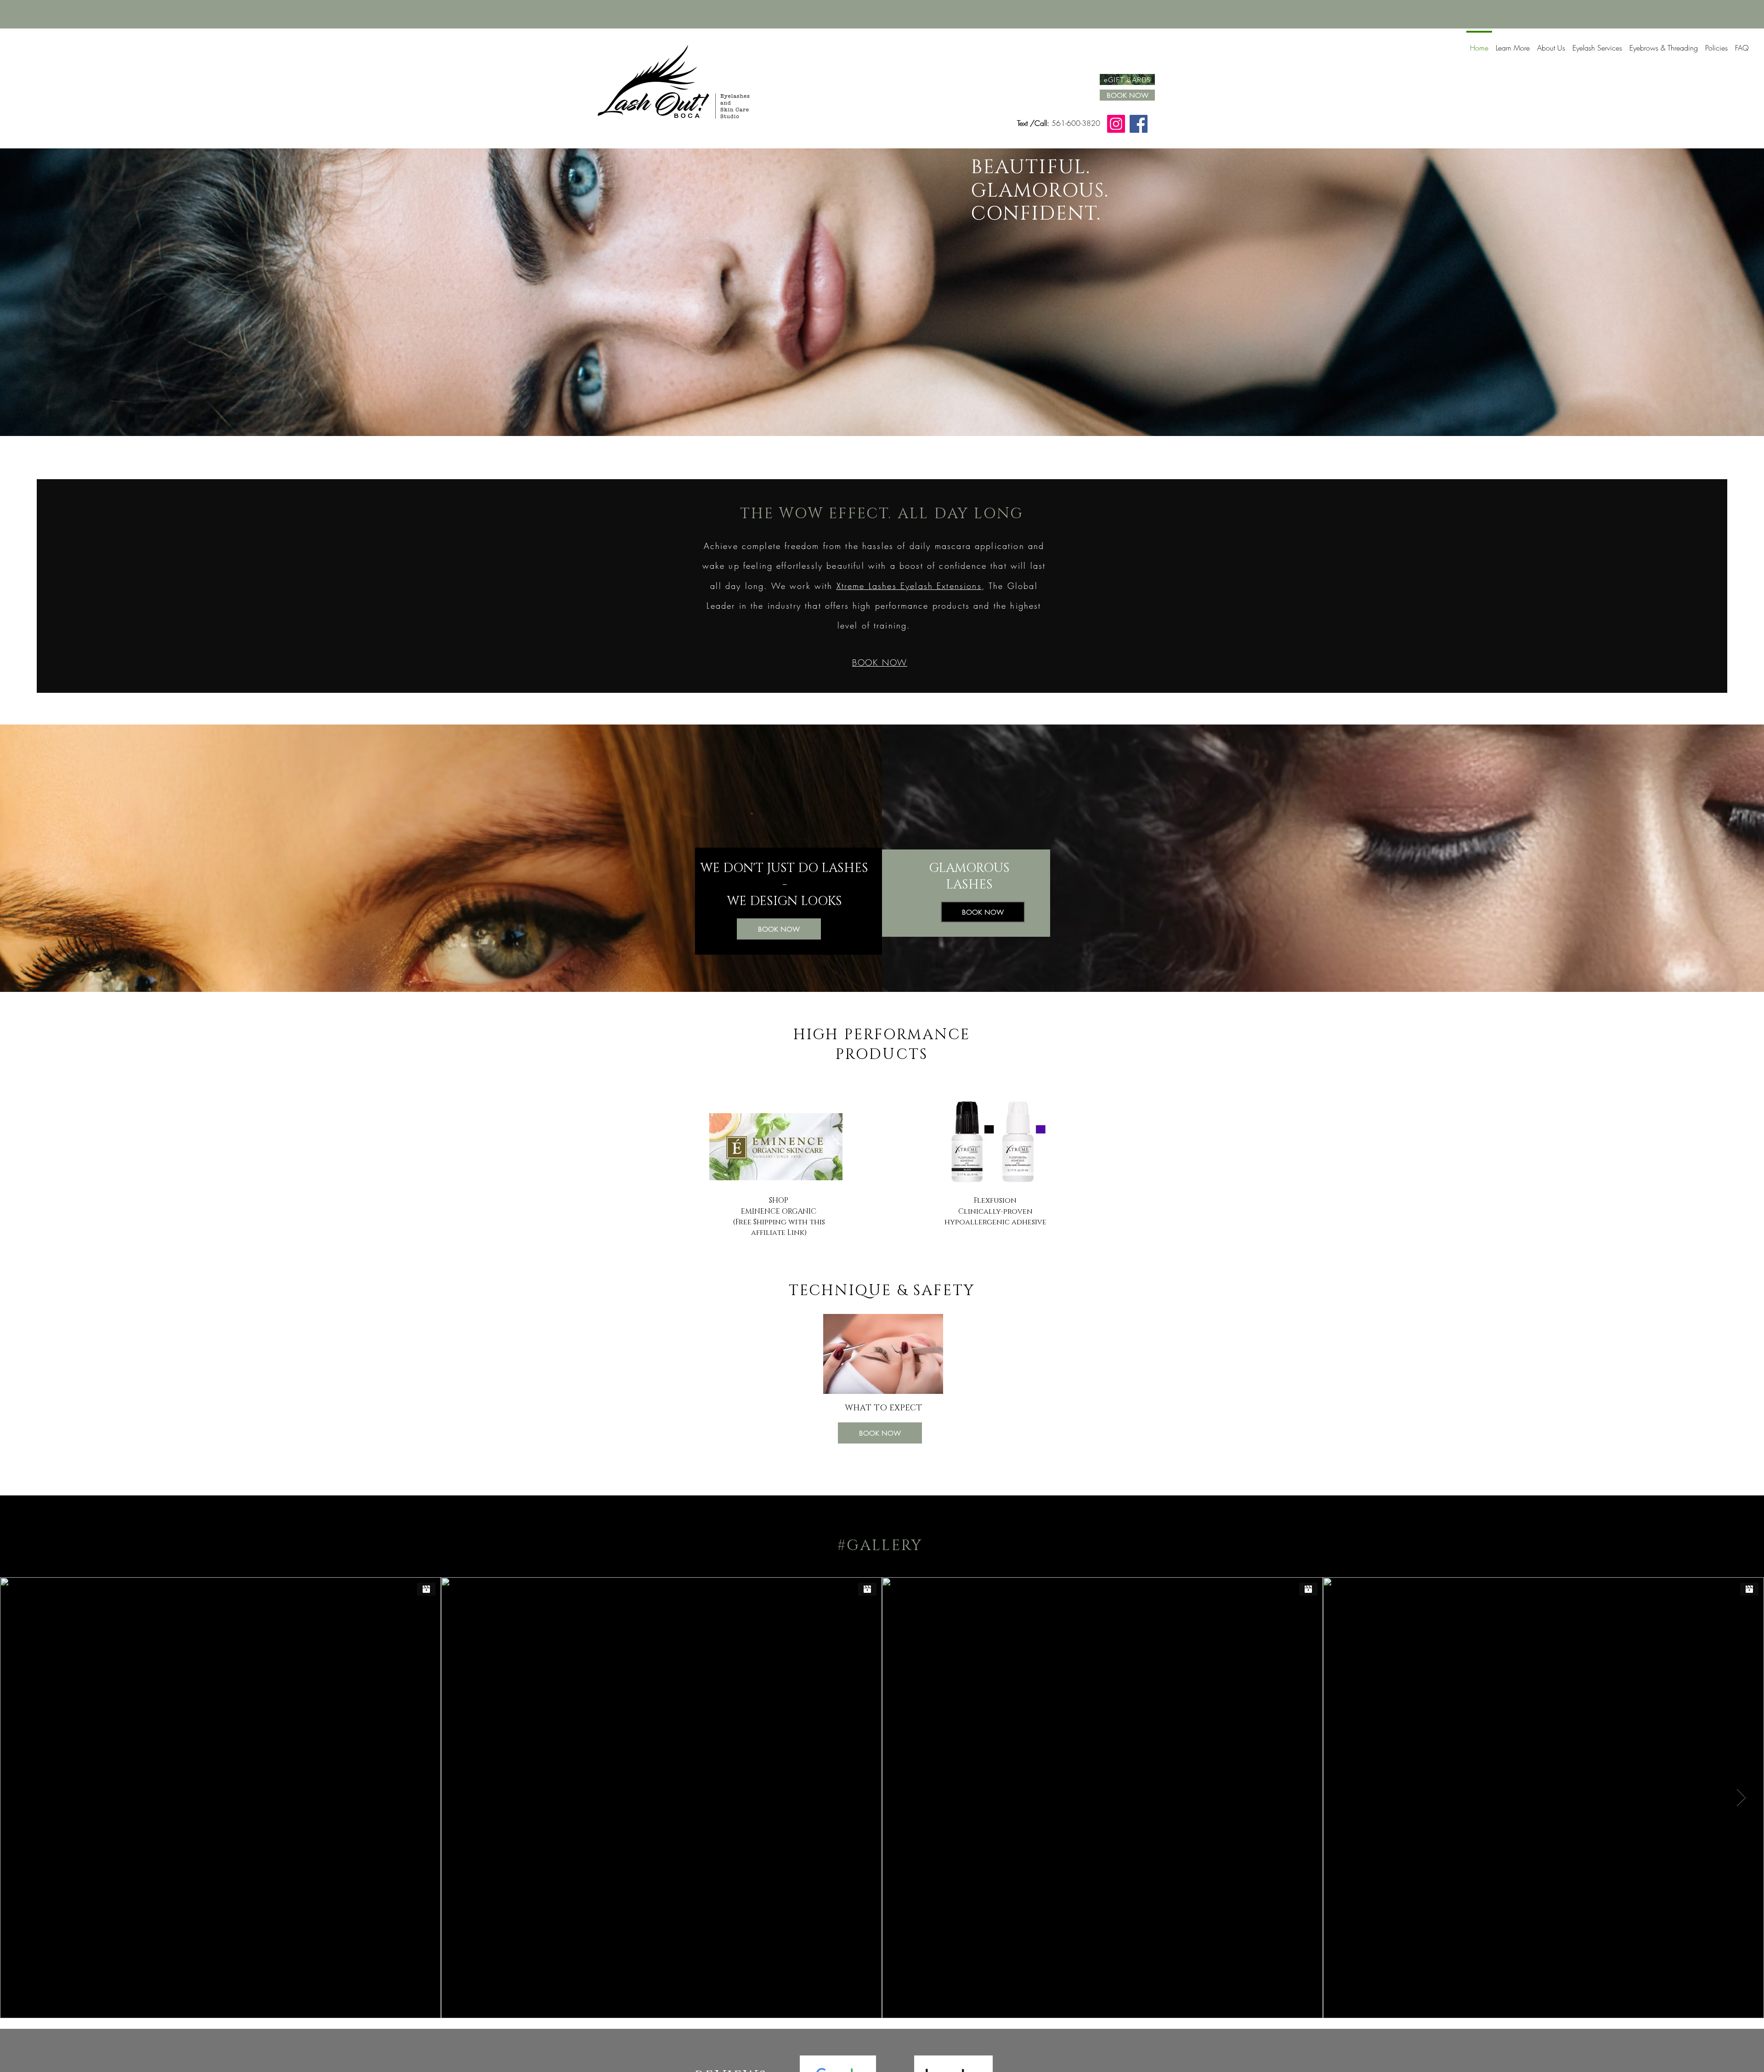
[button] (1513, 44)
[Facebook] (1139, 124)
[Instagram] (1116, 124)
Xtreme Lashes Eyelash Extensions (909, 586)
